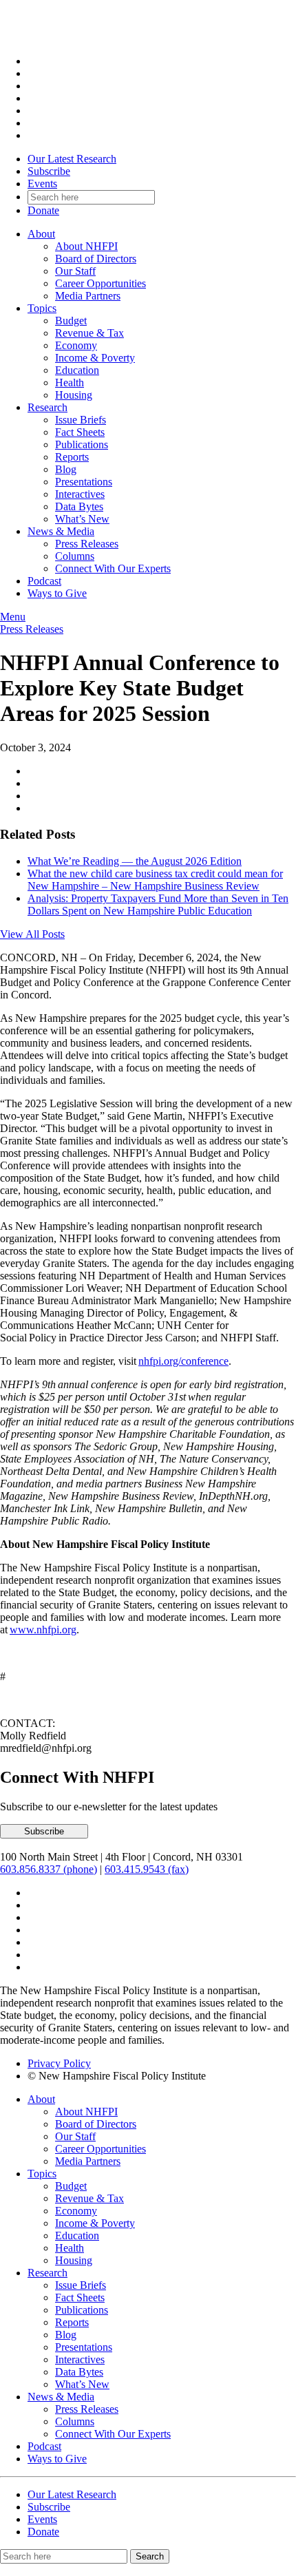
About (41, 234)
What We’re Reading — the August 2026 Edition (135, 861)
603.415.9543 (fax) (147, 1869)
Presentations (84, 482)
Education (77, 370)
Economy (76, 345)
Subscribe (49, 171)
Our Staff (75, 271)
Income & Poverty (95, 358)
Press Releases (87, 544)
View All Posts (32, 934)
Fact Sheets (80, 432)
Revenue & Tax (89, 333)
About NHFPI (86, 246)
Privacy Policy (59, 2063)
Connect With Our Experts (113, 568)
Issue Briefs (81, 420)
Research (47, 407)
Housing (74, 395)
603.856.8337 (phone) (49, 1869)
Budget (71, 321)
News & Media (61, 531)
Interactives (80, 494)
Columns (75, 556)
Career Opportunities (101, 283)
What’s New (82, 519)
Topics (42, 308)
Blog (66, 469)
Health (70, 383)
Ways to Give (57, 593)
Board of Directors (96, 259)
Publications (82, 444)
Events (42, 184)
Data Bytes (79, 506)
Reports (72, 457)
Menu (13, 617)
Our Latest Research (72, 159)
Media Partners (88, 296)
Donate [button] (43, 210)
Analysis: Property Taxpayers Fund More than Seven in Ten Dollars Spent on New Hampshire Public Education (158, 904)
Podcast (44, 581)
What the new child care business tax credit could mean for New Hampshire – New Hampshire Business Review (155, 880)
